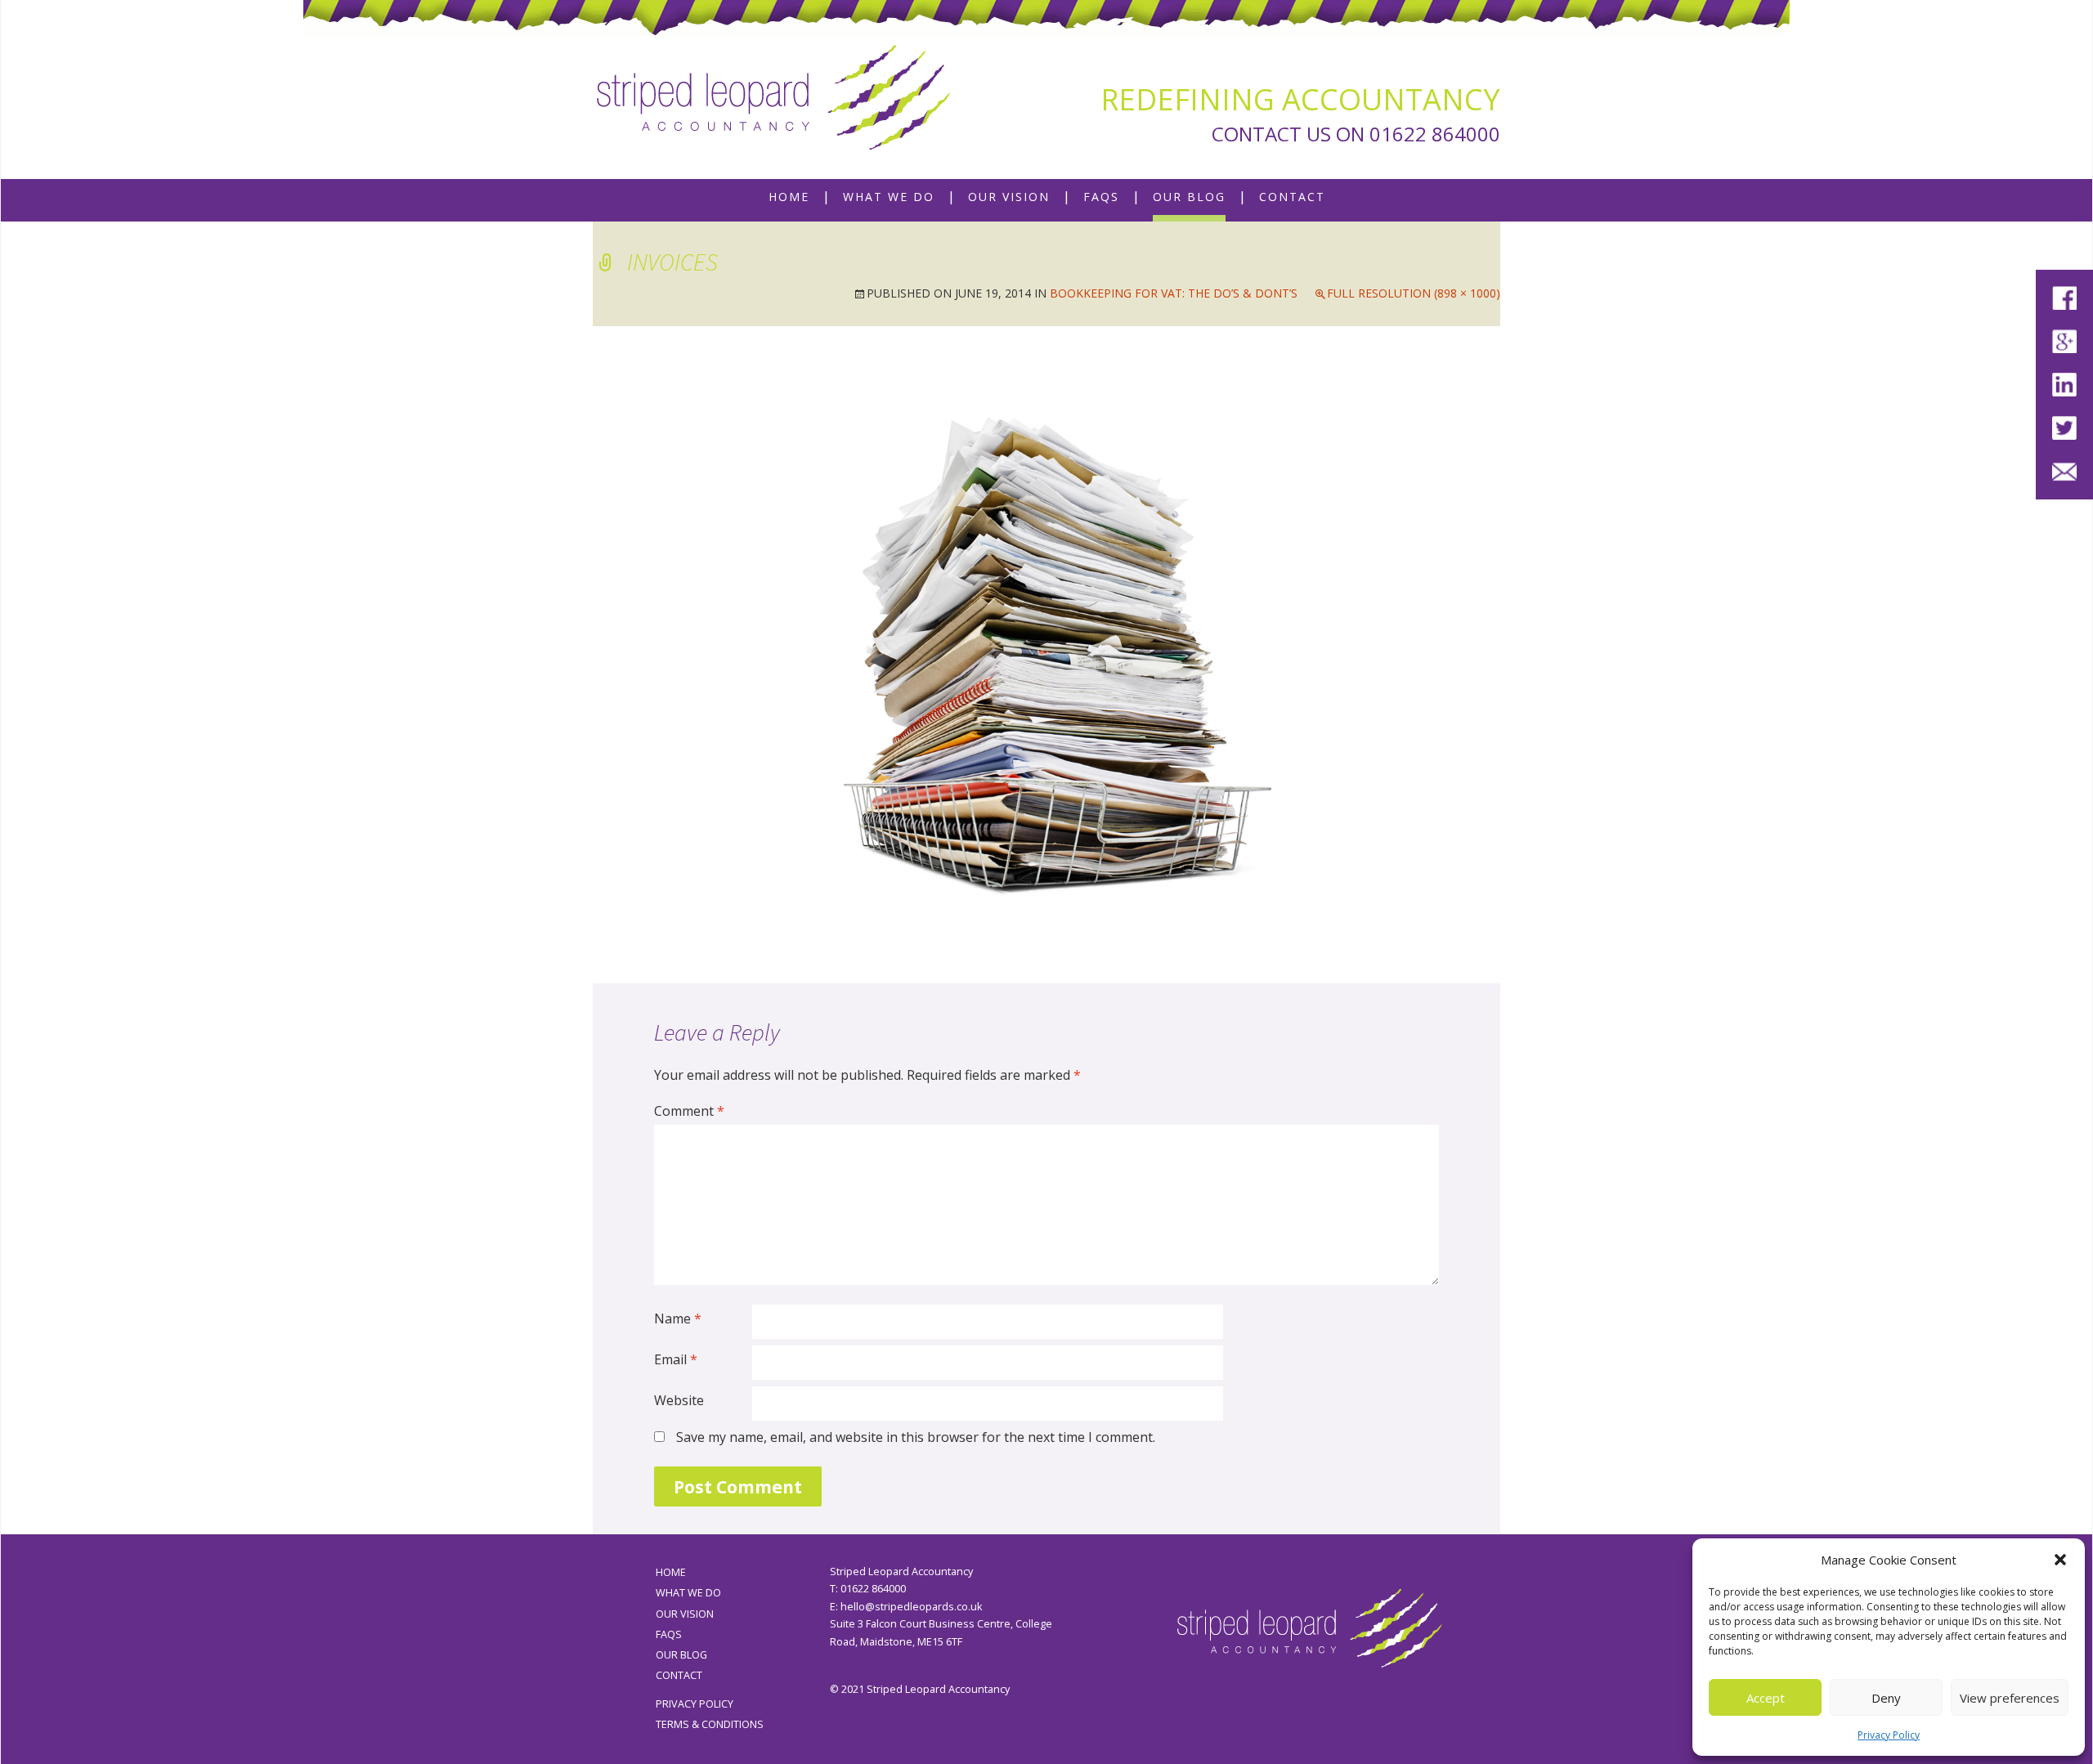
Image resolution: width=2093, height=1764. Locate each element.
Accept (1766, 1698)
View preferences (2010, 1698)
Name (678, 1319)
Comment (689, 1111)
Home (789, 197)
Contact (1292, 197)
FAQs (1101, 197)
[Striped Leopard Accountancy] (773, 98)
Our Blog (1189, 197)
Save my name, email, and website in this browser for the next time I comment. (916, 1437)
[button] (2060, 1560)
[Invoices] (1046, 653)
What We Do (889, 197)
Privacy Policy (1889, 1735)
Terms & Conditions (710, 1724)
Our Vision (1009, 197)
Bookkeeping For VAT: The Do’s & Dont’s (1174, 293)
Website (679, 1400)
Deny (1886, 1698)
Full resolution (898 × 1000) (1414, 293)
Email (676, 1359)
